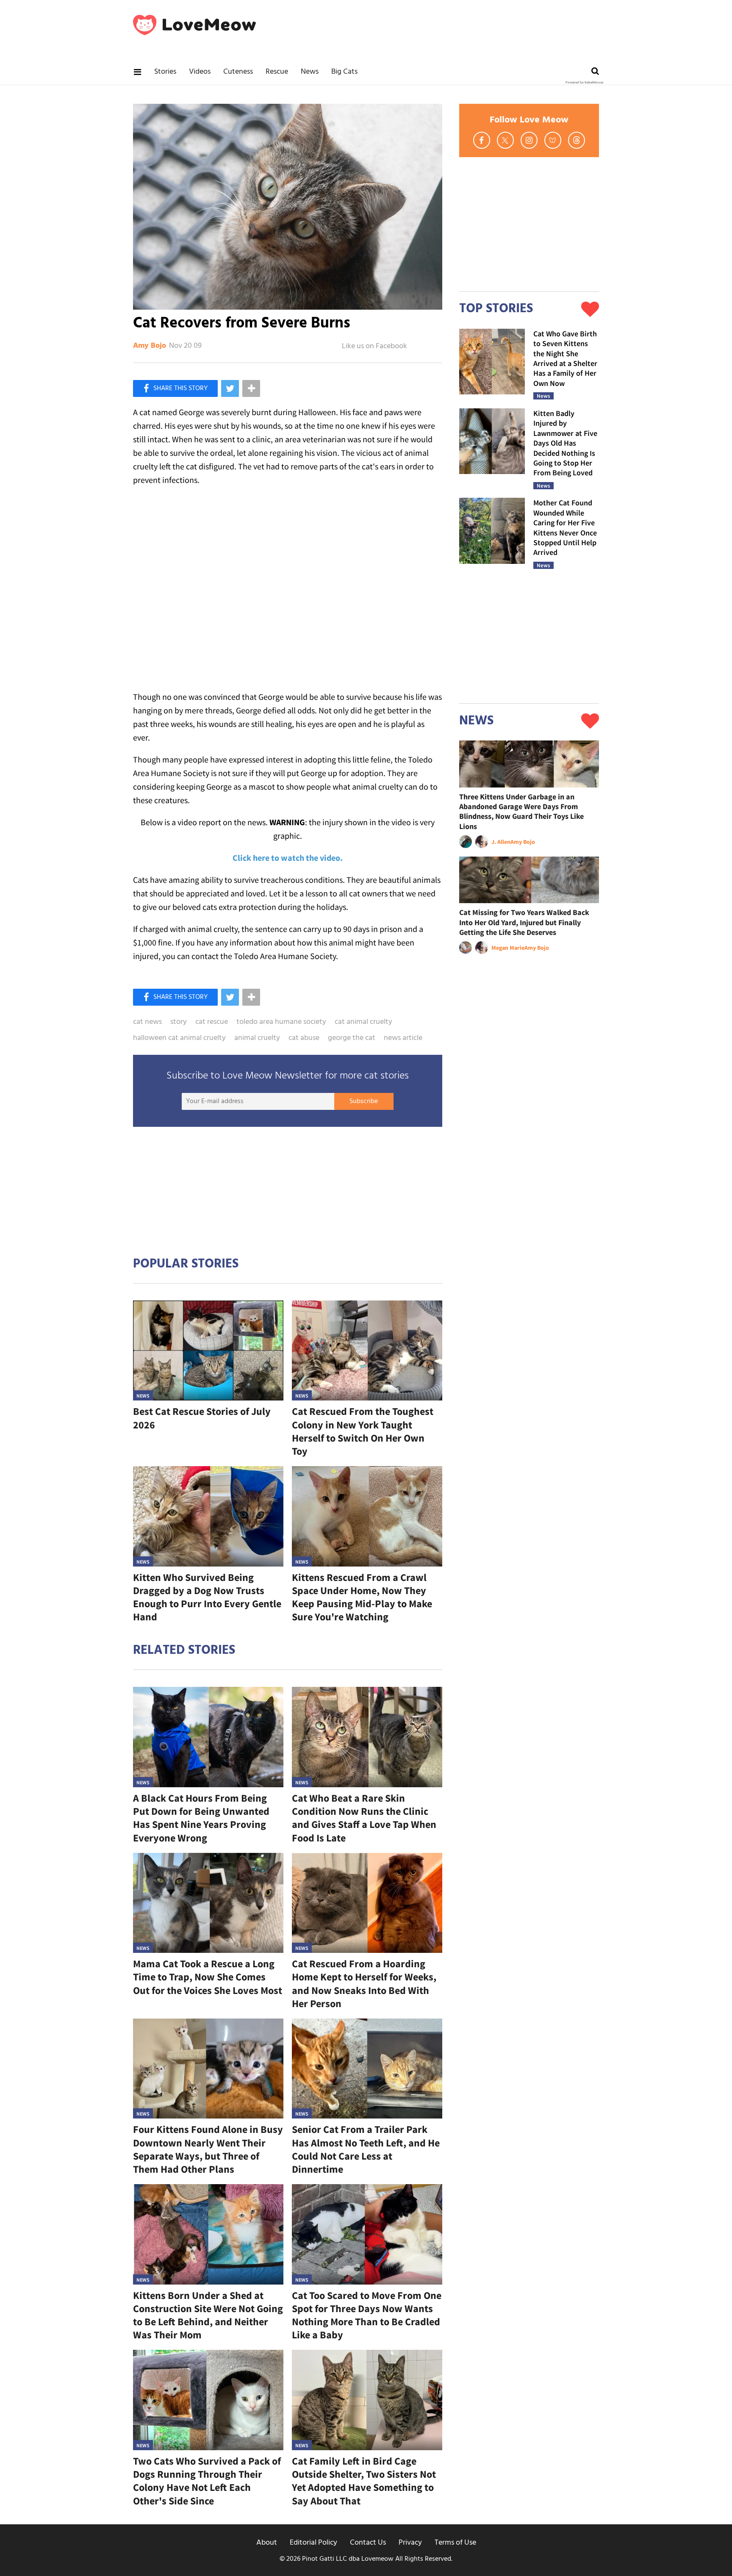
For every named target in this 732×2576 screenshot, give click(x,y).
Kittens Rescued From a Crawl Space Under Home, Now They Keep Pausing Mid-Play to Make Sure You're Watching (362, 1597)
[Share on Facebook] (175, 388)
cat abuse (304, 1038)
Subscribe (364, 1101)
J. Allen (501, 842)
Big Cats (344, 72)
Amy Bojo (150, 346)
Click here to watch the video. (288, 858)
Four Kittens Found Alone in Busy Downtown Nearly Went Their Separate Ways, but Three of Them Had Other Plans (208, 2149)
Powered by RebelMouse (584, 83)
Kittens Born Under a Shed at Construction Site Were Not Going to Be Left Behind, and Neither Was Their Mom (208, 2315)
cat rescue (212, 1022)
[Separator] (251, 388)
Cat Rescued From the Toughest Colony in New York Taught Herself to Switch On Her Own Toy (363, 1431)
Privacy (410, 2543)
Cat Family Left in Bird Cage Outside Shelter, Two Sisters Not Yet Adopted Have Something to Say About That (364, 2481)
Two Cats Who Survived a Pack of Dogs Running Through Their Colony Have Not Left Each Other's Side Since (207, 2481)
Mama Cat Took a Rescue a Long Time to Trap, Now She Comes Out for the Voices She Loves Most (208, 1977)
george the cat (352, 1038)
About (267, 2543)
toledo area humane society (281, 1022)
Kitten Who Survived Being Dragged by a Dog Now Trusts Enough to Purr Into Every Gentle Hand (207, 1597)
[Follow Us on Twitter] (505, 140)
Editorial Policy (313, 2543)
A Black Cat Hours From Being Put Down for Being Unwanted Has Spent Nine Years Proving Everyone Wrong (201, 1818)
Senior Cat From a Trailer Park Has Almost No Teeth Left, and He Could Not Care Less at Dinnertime (366, 2149)
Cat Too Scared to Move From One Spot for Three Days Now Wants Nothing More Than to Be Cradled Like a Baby (367, 2315)
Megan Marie (508, 948)
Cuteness (238, 72)
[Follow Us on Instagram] (529, 140)
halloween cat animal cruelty (179, 1038)
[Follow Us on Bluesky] (553, 140)
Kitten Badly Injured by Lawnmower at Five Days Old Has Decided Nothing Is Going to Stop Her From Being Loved (565, 443)
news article (403, 1038)
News (310, 72)
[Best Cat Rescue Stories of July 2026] (208, 1351)
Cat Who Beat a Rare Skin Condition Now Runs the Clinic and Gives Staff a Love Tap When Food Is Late (364, 1818)
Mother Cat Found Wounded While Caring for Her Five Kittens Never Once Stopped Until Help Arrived (565, 527)
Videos (200, 72)
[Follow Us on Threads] (577, 140)
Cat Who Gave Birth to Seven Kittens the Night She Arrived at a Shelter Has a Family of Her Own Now (565, 358)
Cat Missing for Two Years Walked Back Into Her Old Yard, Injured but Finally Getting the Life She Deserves (524, 922)
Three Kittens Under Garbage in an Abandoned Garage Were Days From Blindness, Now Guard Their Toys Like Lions (521, 811)
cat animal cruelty (363, 1022)
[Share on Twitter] (230, 388)
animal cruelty (257, 1038)
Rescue (277, 72)
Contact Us (368, 2543)
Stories (165, 72)
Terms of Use (455, 2543)
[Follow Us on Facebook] (482, 140)
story (179, 1022)
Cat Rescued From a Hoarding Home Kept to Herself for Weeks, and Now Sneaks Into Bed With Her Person (364, 1984)
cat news (147, 1022)
